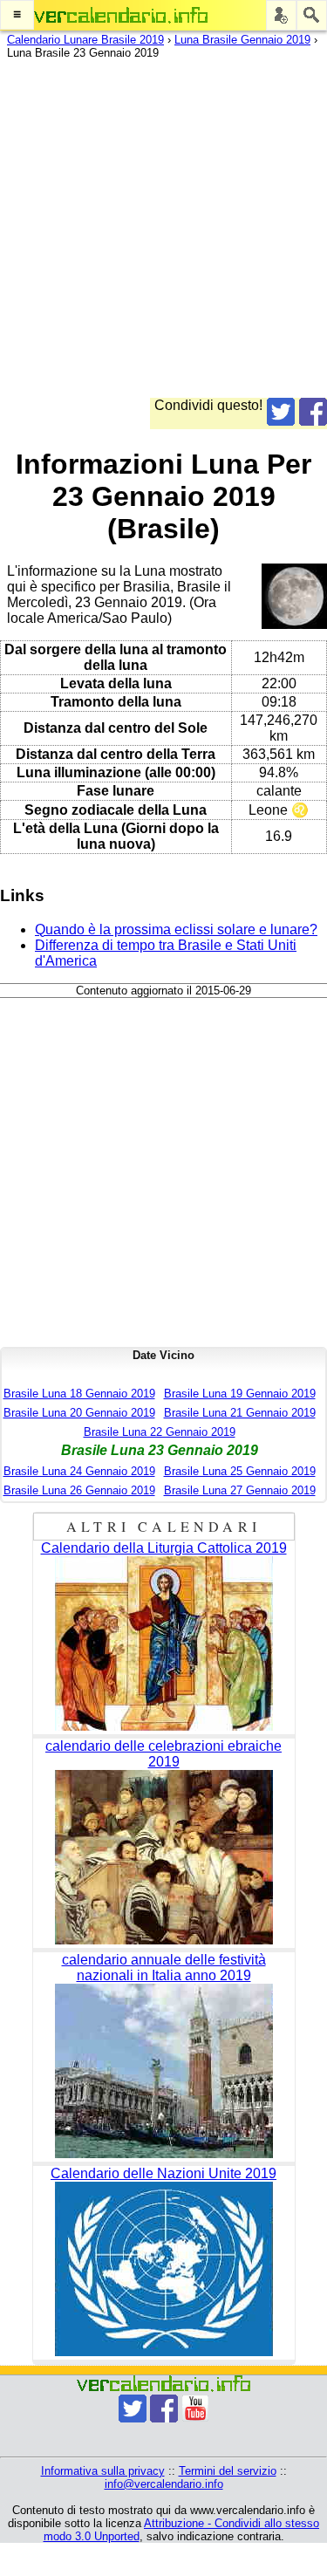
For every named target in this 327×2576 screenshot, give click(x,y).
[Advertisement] (163, 234)
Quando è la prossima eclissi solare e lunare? (176, 929)
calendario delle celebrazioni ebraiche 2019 (163, 1754)
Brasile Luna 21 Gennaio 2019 (240, 1413)
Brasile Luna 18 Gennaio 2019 (79, 1394)
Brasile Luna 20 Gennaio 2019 (79, 1413)
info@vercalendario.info (164, 2484)
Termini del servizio (228, 2471)
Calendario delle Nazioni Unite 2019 (163, 2173)
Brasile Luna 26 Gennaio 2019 (79, 1490)
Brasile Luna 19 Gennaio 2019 (240, 1394)
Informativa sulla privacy (103, 2471)
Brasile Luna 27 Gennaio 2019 (240, 1490)
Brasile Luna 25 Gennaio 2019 (240, 1471)
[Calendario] (121, 15)
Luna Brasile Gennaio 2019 (242, 40)
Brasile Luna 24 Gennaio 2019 (79, 1471)
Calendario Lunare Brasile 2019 (85, 40)
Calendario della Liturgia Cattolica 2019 (164, 1548)
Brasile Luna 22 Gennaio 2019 (160, 1432)
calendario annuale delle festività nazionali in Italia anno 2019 (164, 1968)
